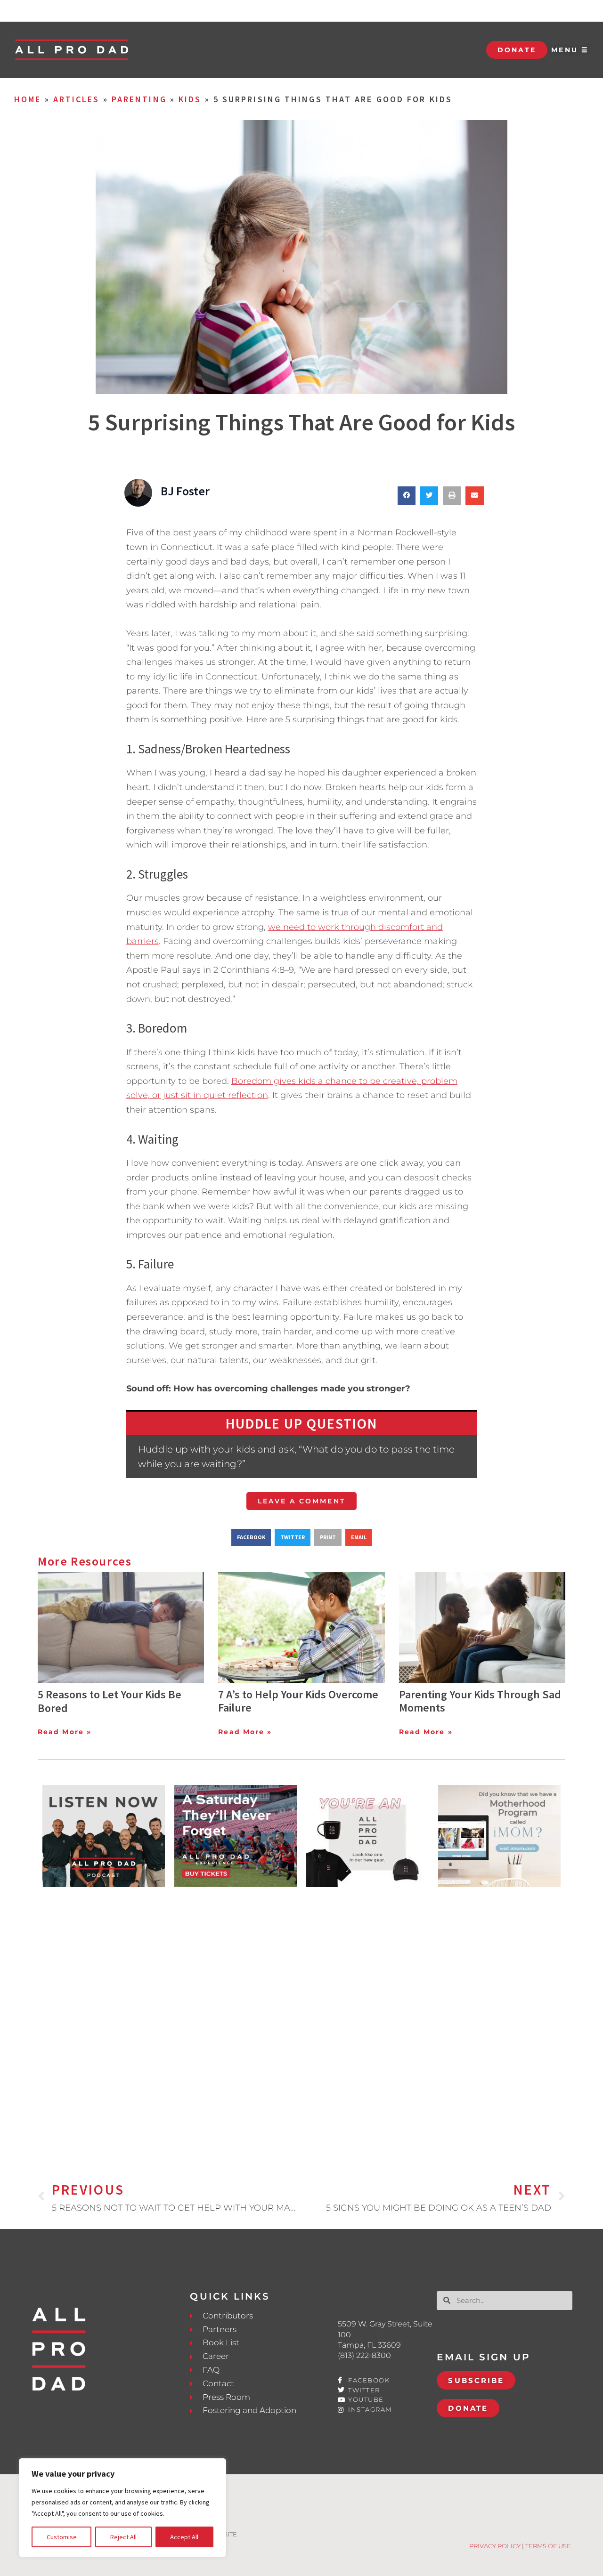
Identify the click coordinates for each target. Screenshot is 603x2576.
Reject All (123, 2537)
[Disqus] (301, 2019)
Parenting (139, 99)
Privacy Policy (495, 2546)
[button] (407, 495)
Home (28, 99)
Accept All (184, 2537)
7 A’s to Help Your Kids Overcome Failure (298, 1701)
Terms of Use (548, 2546)
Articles (77, 99)
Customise (62, 2537)
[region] (122, 2508)
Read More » (65, 1732)
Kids (190, 99)
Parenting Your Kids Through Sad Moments (480, 1701)
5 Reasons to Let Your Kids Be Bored (110, 1701)
